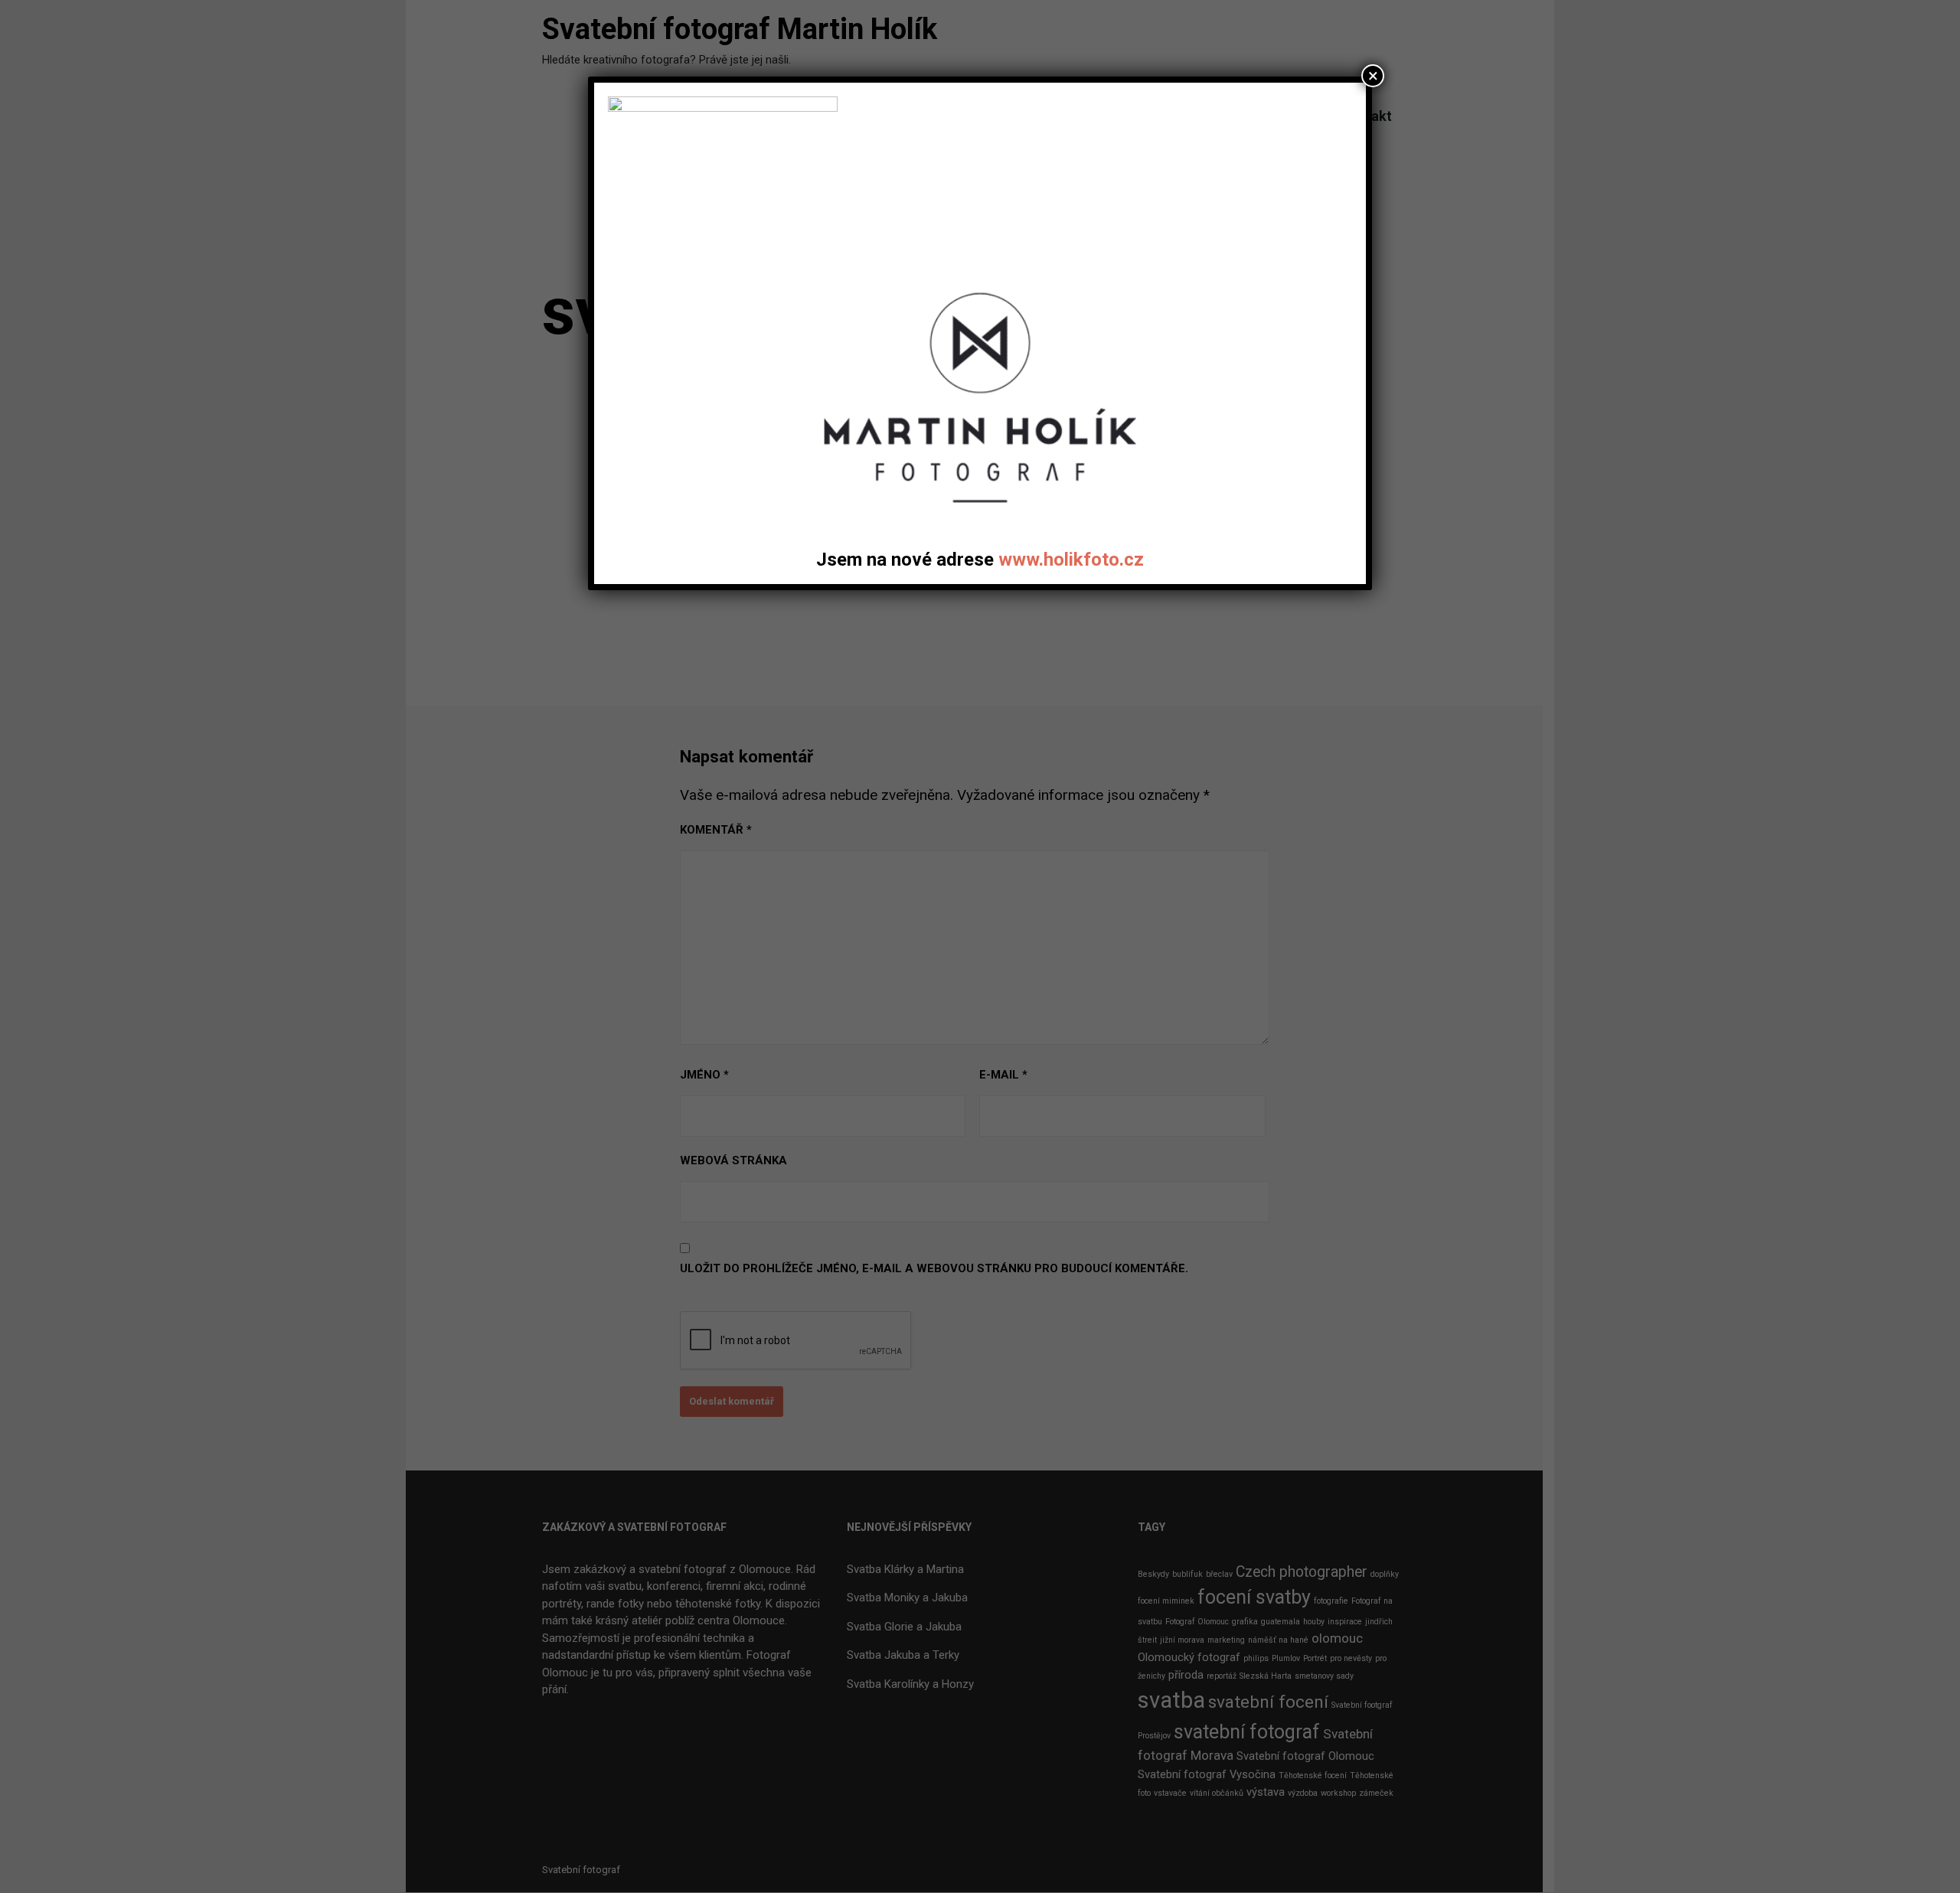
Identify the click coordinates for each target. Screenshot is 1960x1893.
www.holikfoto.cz (1071, 560)
